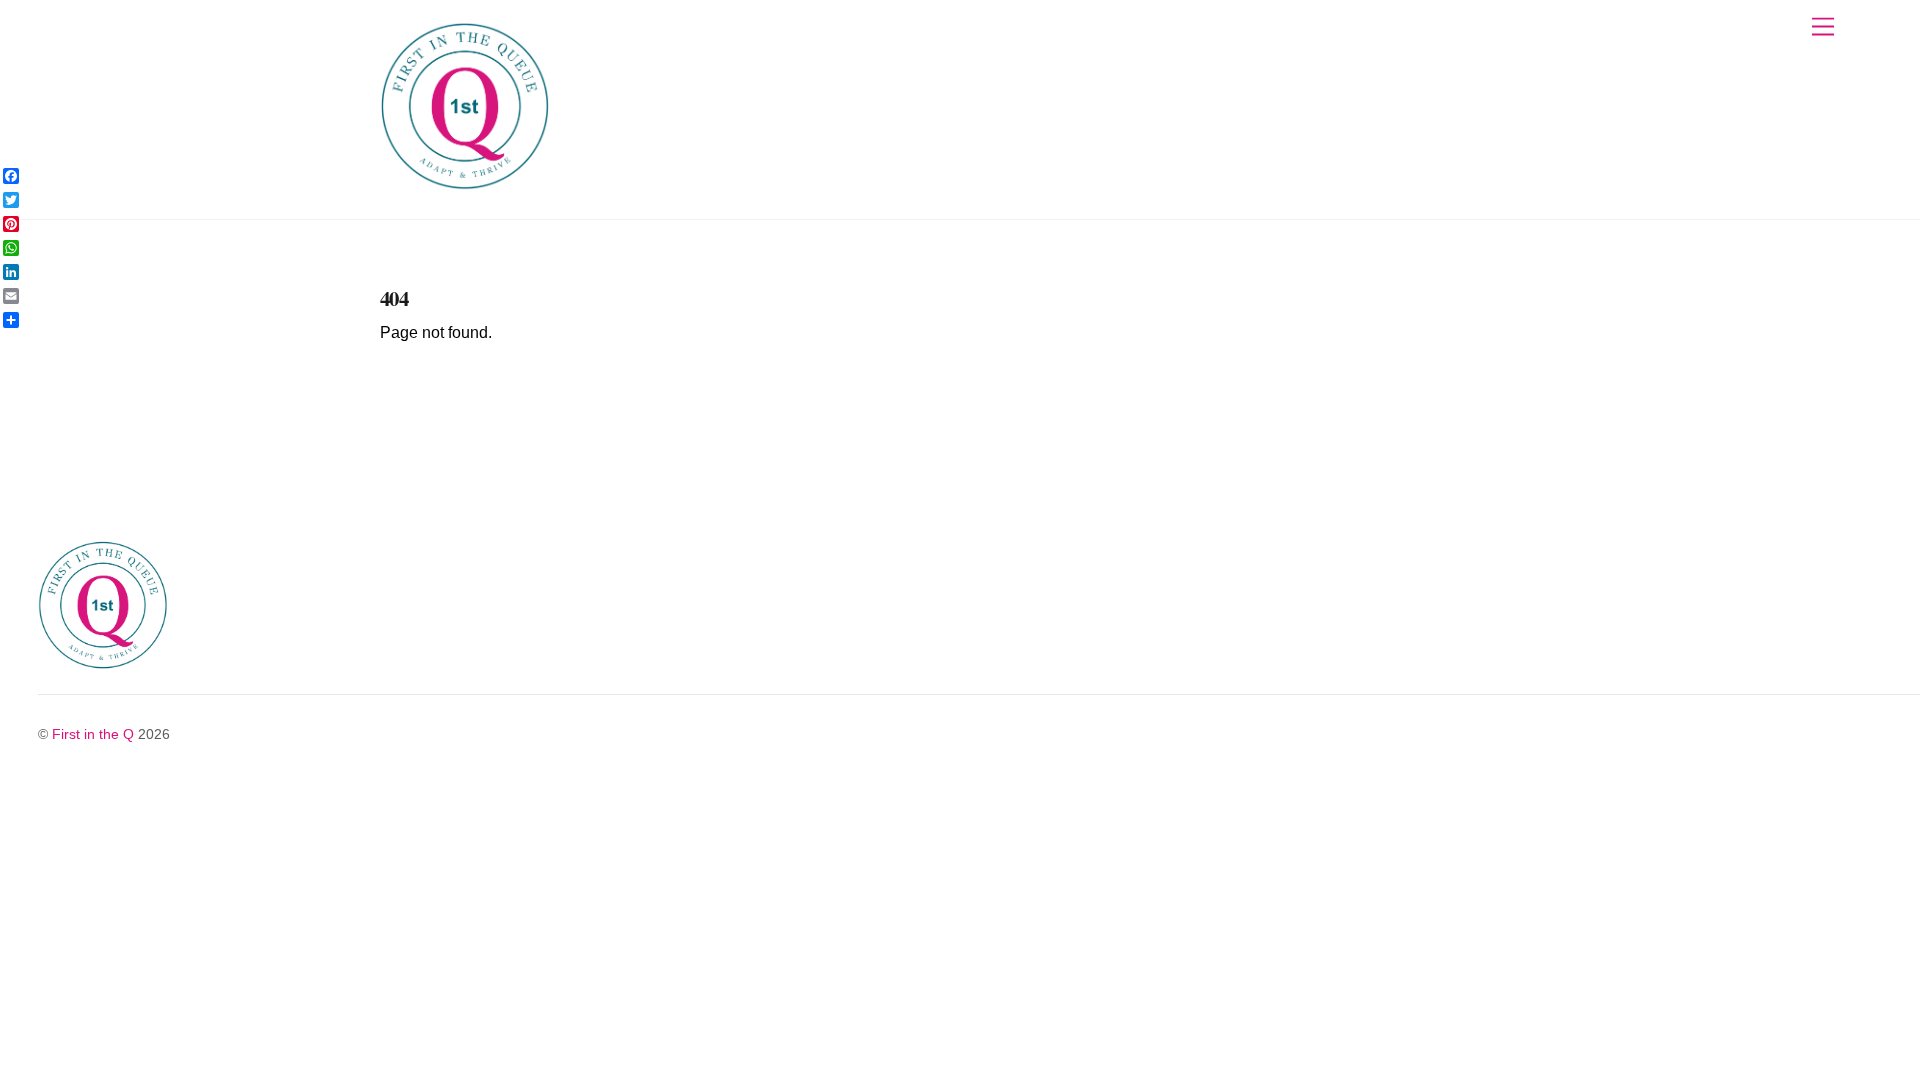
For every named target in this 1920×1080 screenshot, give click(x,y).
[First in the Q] (465, 182)
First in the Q (93, 734)
